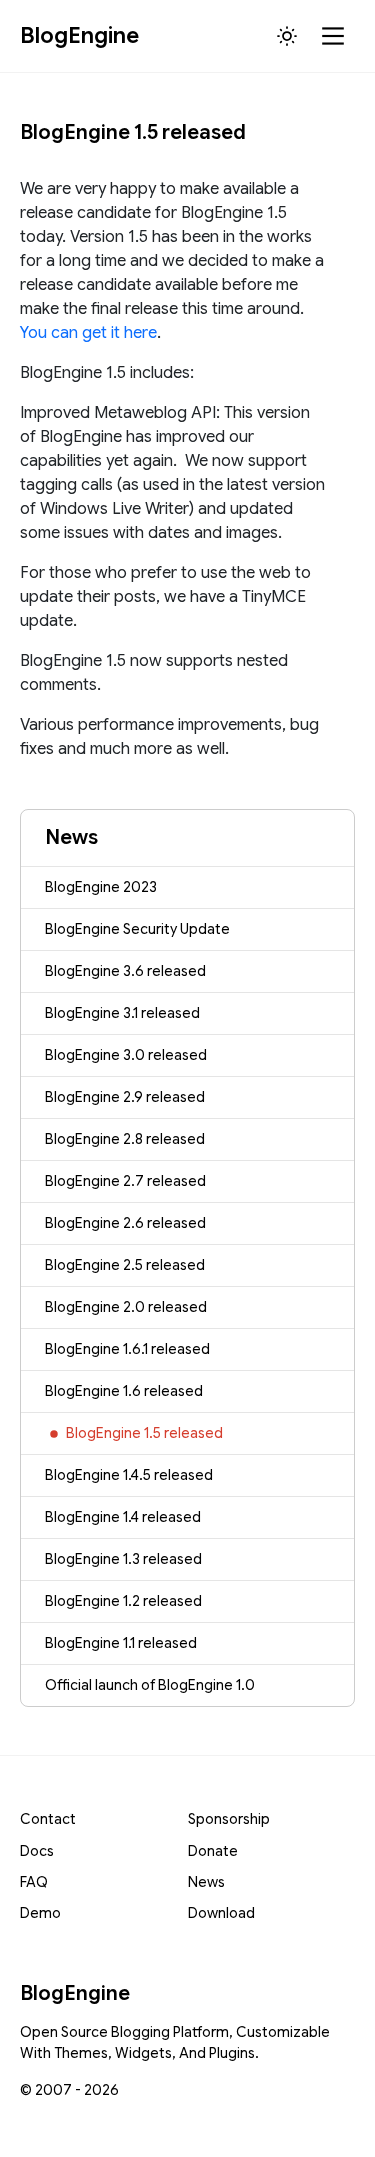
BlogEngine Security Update (137, 929)
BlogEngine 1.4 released (123, 1517)
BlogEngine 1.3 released (123, 1559)
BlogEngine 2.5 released (125, 1265)
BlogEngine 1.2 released (123, 1601)
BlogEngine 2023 (101, 887)
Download (221, 1913)
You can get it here (88, 333)
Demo (40, 1913)
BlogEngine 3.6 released (125, 971)
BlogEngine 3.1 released (122, 1013)
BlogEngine (79, 35)
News (206, 1882)
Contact (48, 1819)
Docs (37, 1851)
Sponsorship (229, 1819)
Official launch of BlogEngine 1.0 (150, 1685)
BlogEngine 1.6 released (124, 1391)
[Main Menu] (335, 36)
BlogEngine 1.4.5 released (129, 1475)
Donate (213, 1851)
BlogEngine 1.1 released (121, 1643)
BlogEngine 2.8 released (125, 1139)
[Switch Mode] (287, 36)
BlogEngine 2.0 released (126, 1307)
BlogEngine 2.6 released (125, 1223)
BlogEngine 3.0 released (126, 1055)
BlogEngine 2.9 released (125, 1097)
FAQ (34, 1882)
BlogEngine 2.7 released (125, 1181)
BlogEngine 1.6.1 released (127, 1349)
